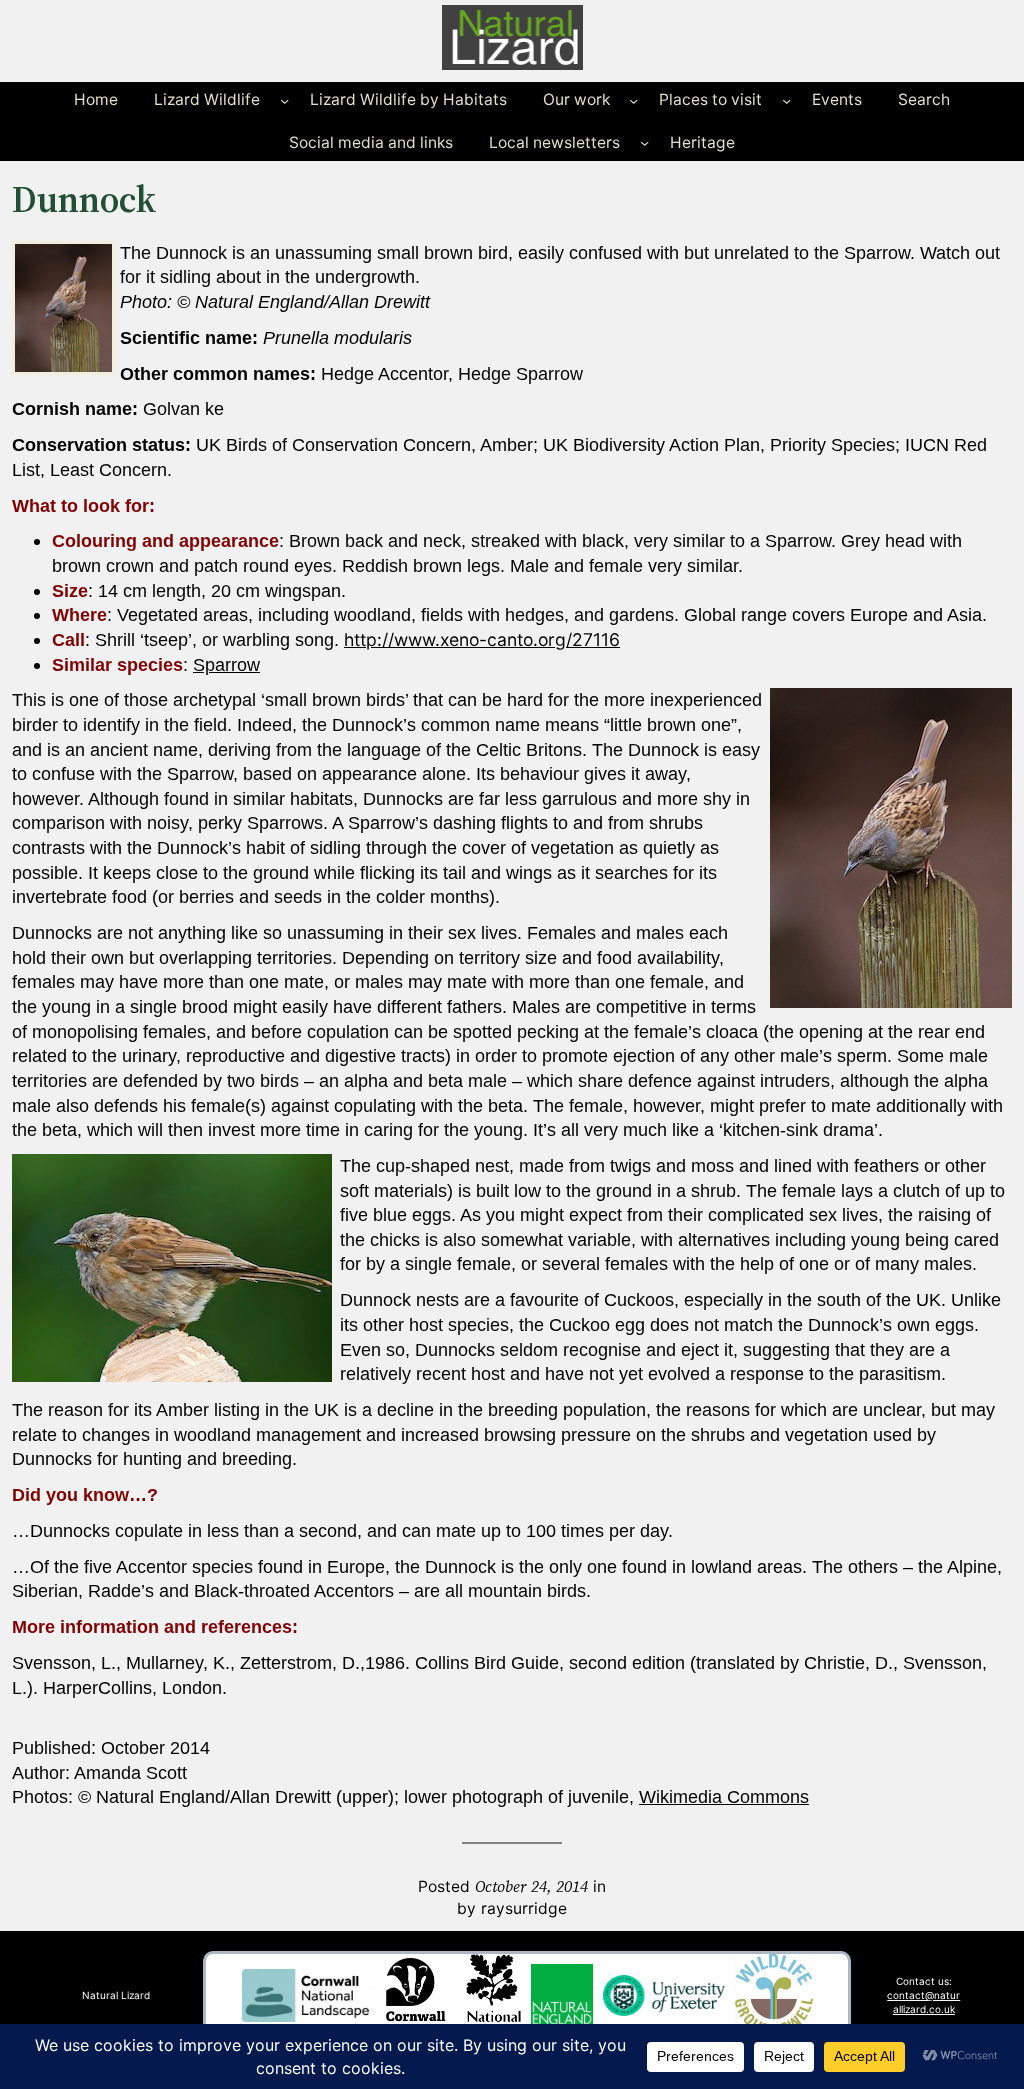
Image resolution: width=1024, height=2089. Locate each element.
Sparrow (226, 665)
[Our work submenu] (633, 100)
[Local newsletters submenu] (644, 142)
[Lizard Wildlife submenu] (284, 100)
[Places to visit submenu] (786, 100)
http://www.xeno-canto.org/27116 (482, 639)
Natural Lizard (116, 1995)
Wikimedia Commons (724, 1797)
